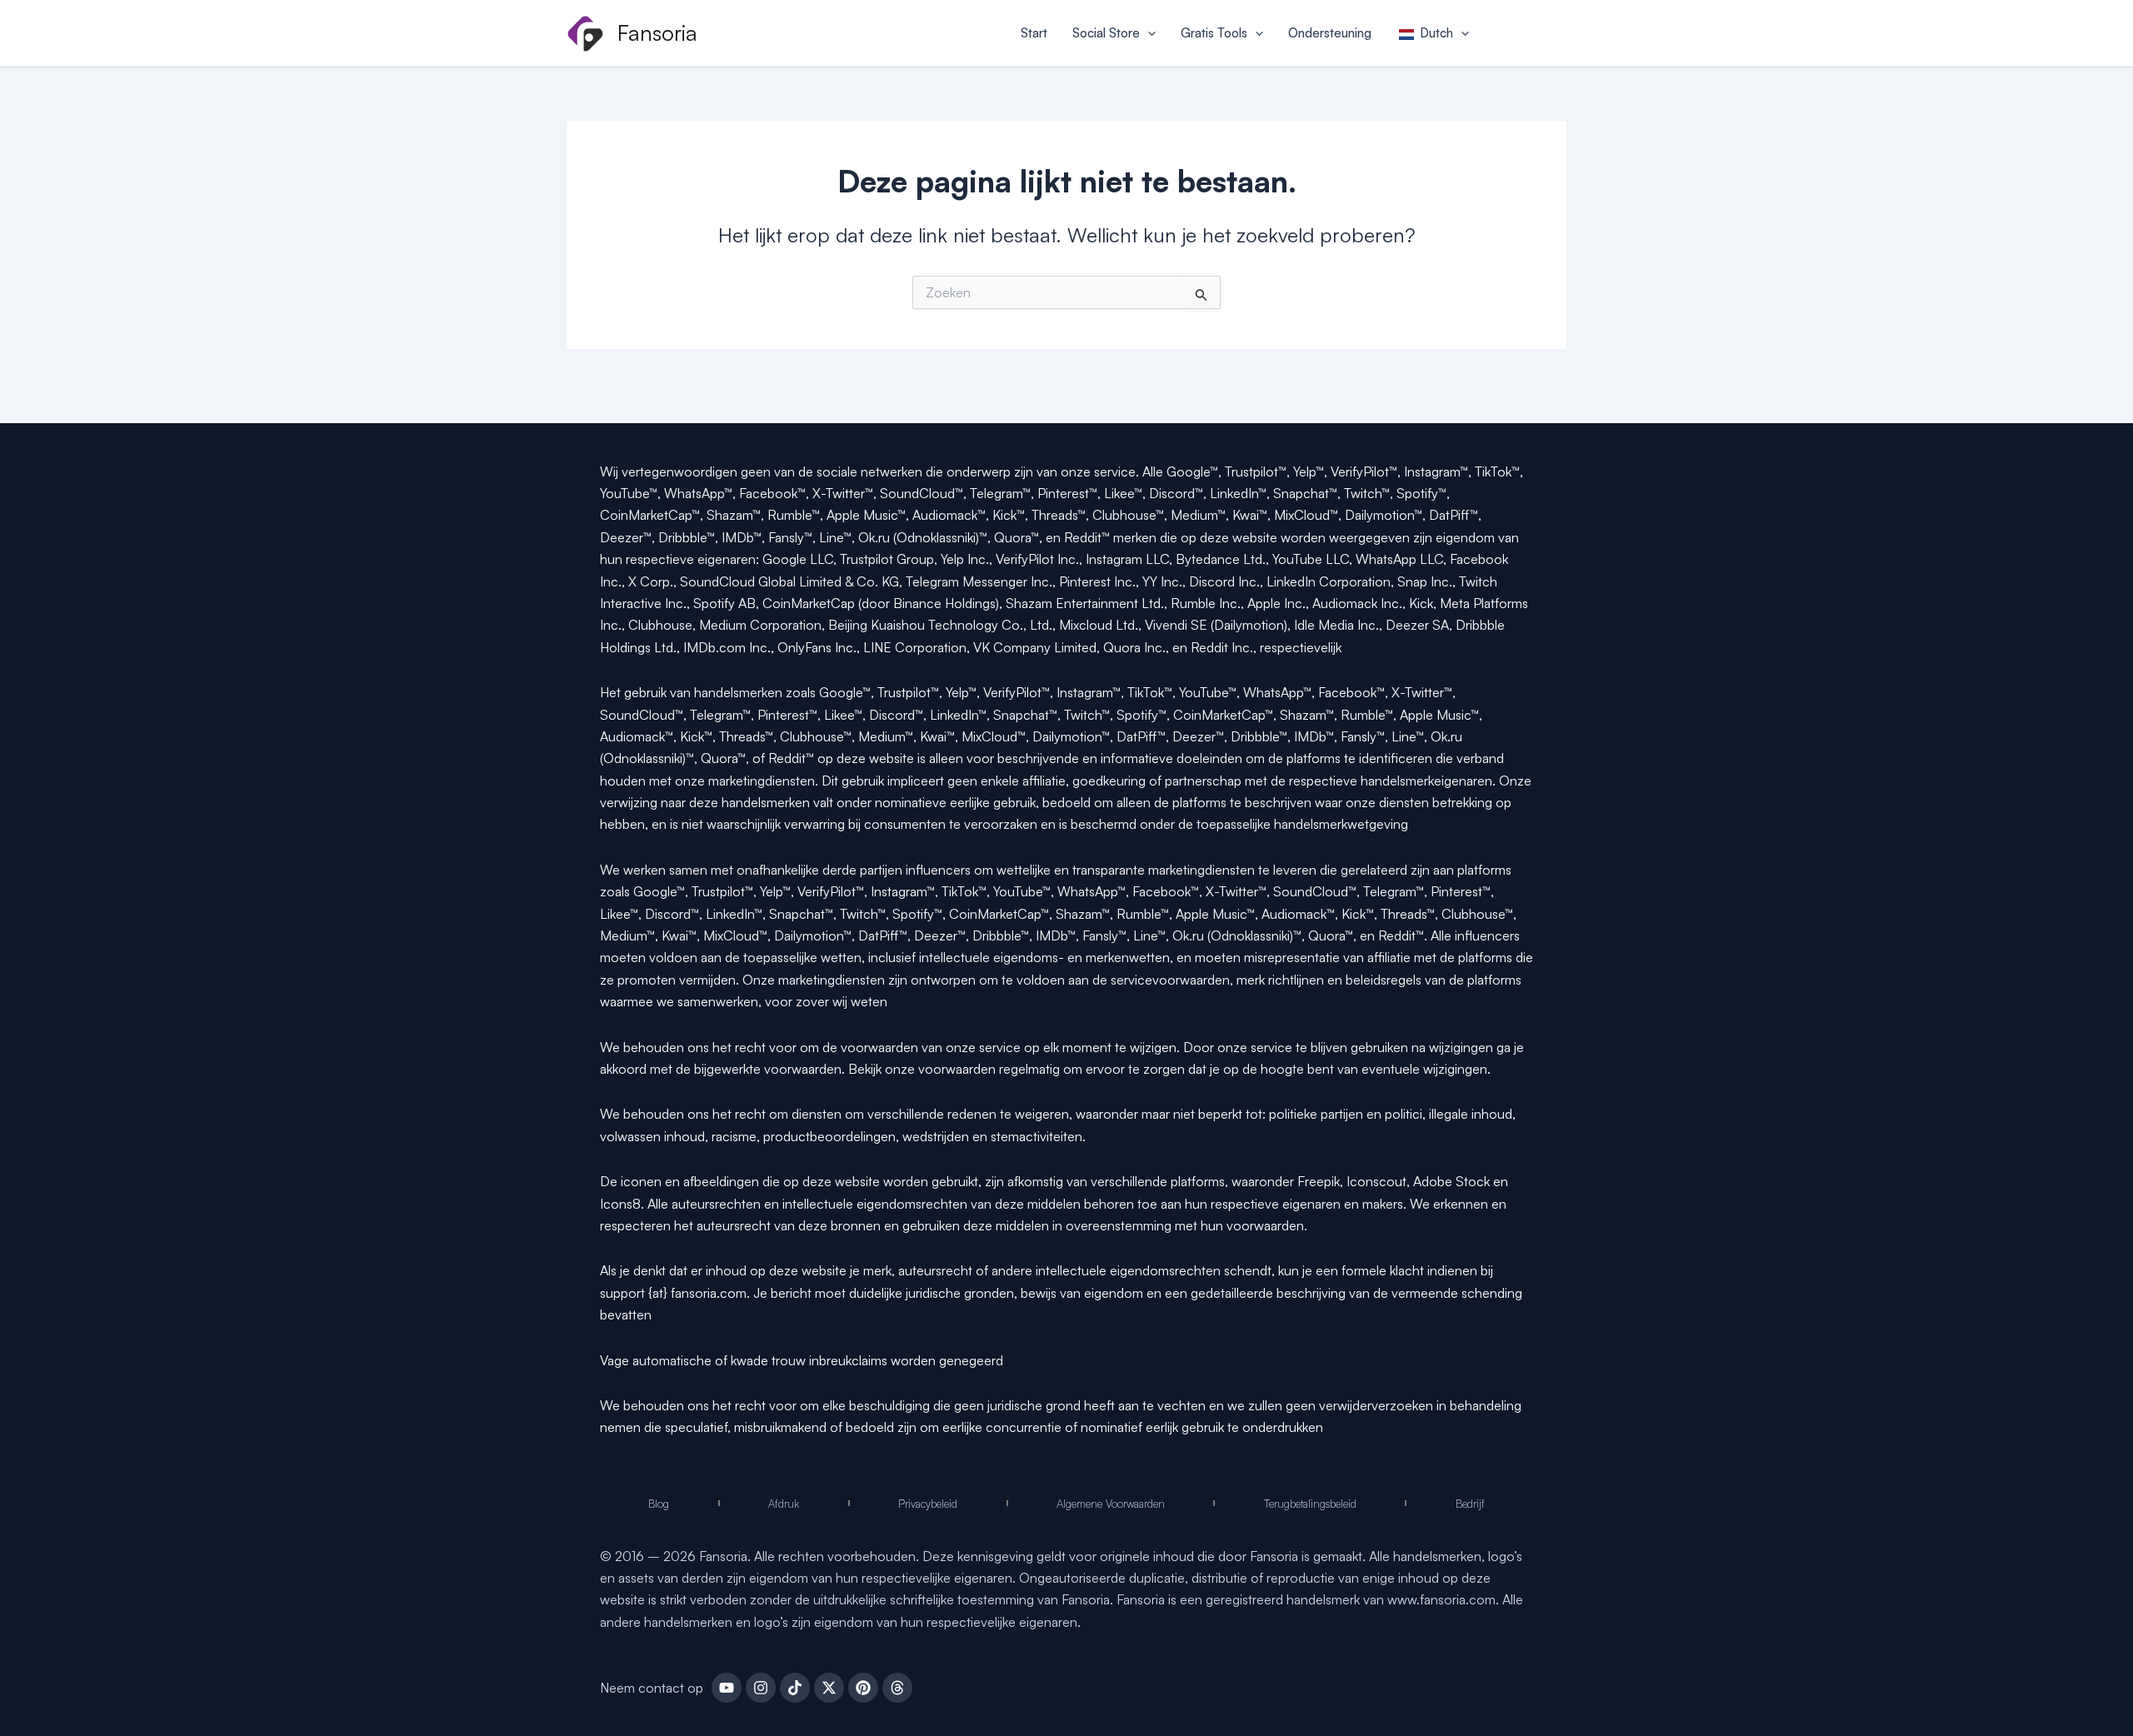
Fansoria (657, 32)
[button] (1148, 33)
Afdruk (784, 1504)
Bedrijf (1470, 1504)
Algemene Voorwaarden (1111, 1504)
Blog (659, 1504)
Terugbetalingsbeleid (1310, 1504)
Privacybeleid (928, 1504)
